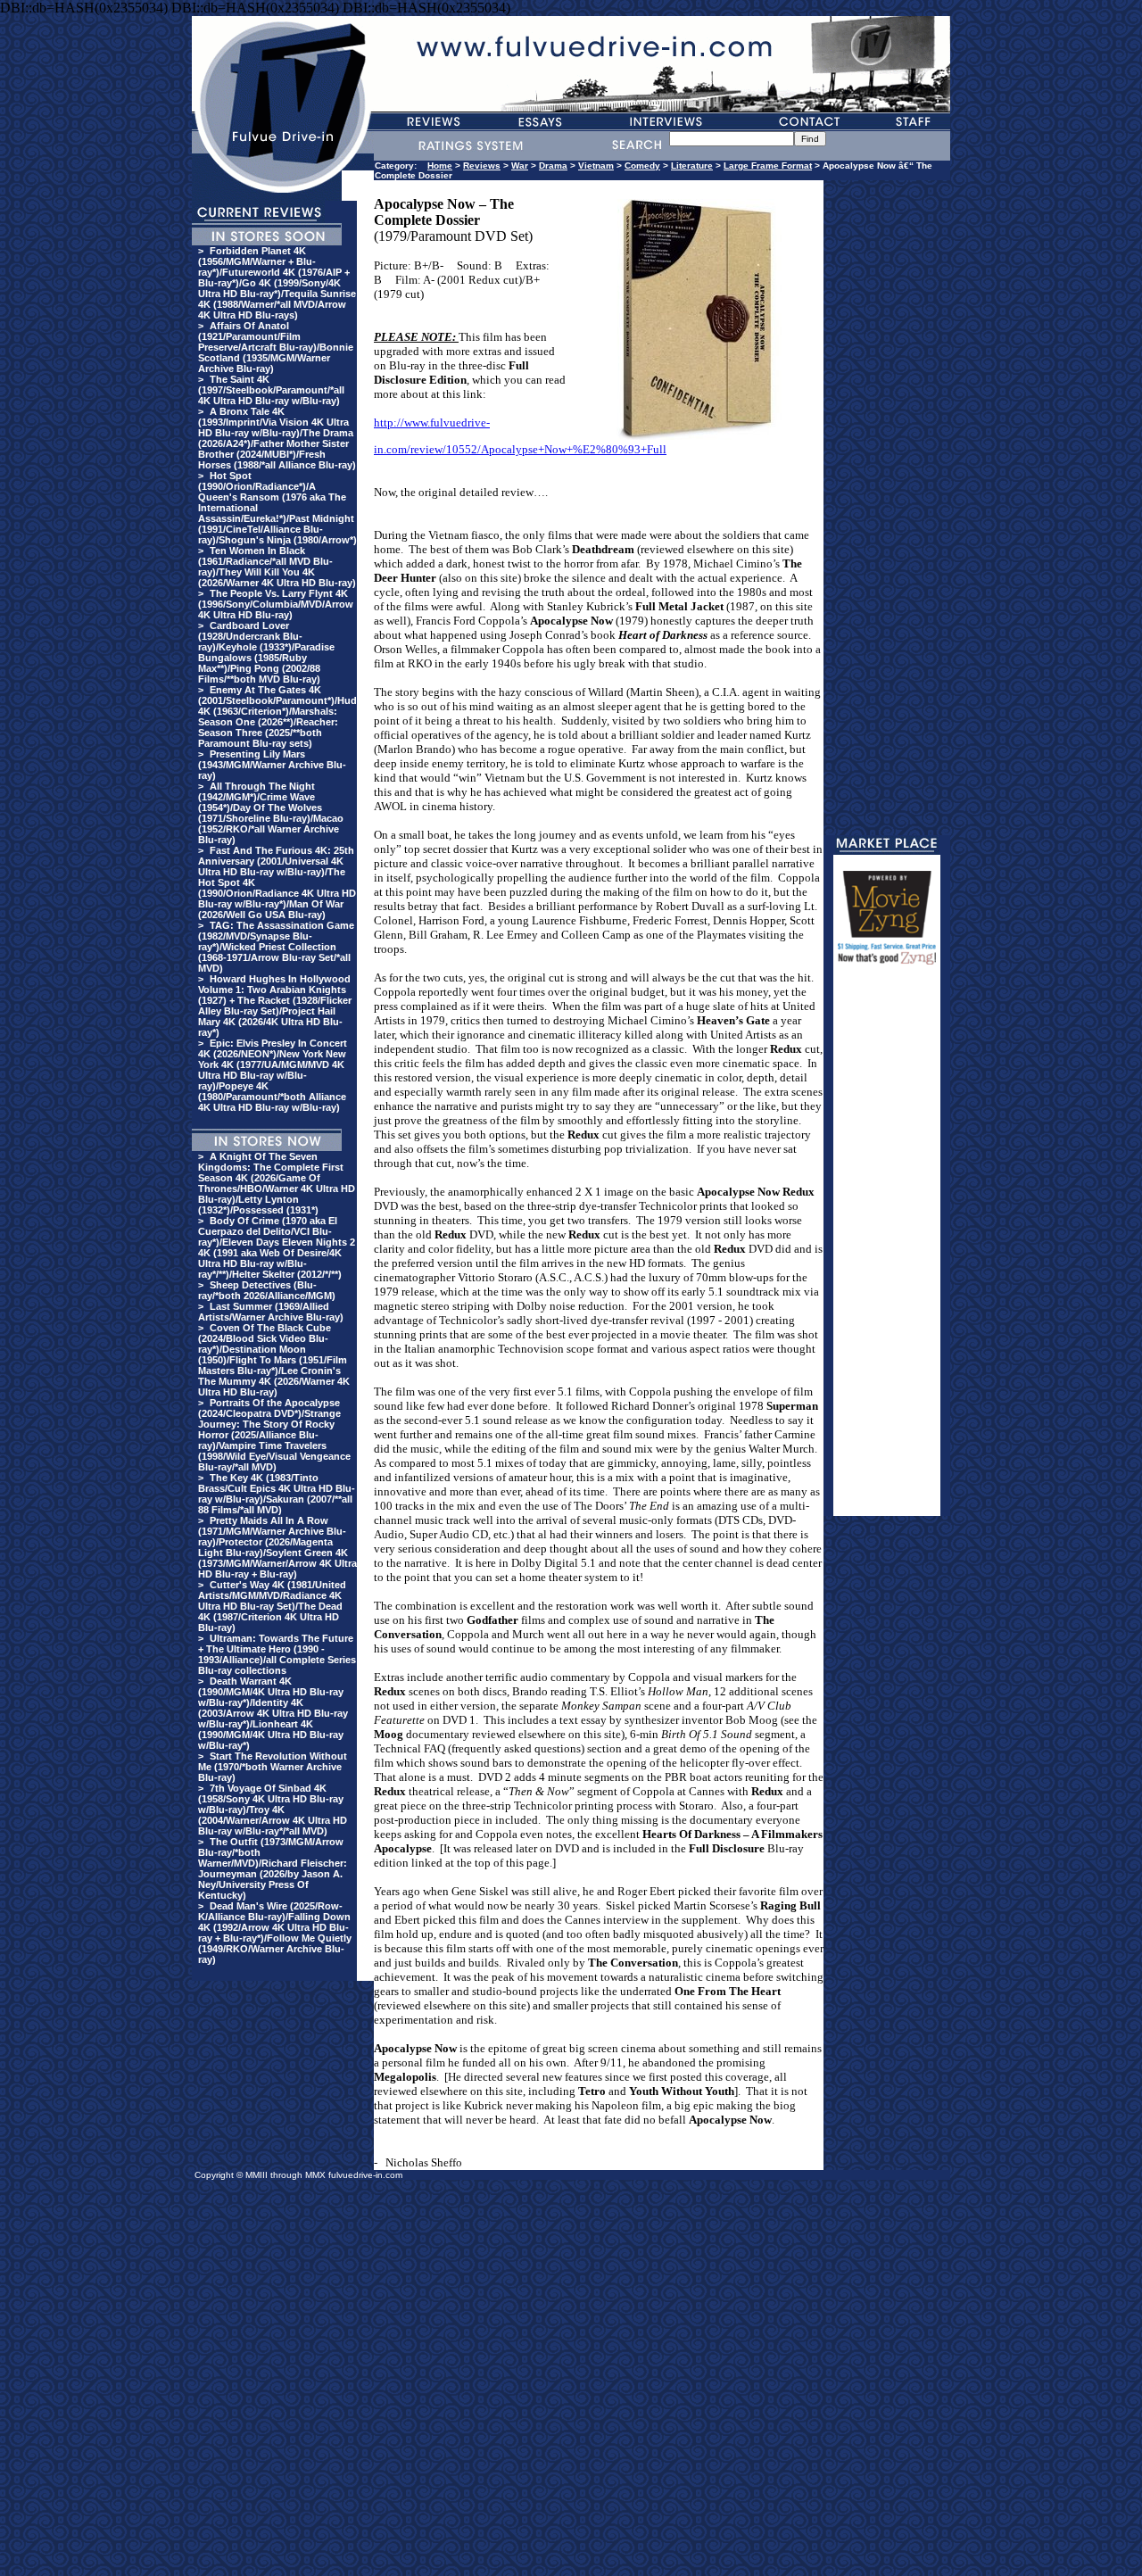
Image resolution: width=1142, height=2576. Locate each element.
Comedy (642, 166)
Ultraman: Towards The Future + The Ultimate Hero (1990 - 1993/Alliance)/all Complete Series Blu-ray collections (277, 1654)
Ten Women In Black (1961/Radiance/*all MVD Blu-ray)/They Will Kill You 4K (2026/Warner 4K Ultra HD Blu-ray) (277, 567)
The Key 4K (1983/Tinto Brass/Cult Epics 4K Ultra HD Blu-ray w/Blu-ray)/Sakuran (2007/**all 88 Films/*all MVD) (277, 1494)
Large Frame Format (768, 166)
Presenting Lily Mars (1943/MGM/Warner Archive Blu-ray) (272, 765)
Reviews (482, 166)
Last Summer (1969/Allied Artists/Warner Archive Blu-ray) (271, 1312)
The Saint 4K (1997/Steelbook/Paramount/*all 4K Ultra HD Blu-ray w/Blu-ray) (271, 390)
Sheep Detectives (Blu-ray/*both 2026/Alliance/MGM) (267, 1290)
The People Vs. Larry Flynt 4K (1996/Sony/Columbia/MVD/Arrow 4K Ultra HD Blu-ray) (276, 604)
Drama (553, 166)
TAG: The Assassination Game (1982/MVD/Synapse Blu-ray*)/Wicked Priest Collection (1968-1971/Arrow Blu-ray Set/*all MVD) (276, 947)
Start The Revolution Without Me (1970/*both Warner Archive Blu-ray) (273, 1767)
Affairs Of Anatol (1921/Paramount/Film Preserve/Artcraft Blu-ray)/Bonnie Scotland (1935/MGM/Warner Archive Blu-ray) (276, 347)
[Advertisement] (887, 1248)
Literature (692, 166)
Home (440, 166)
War (520, 166)
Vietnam (596, 166)
